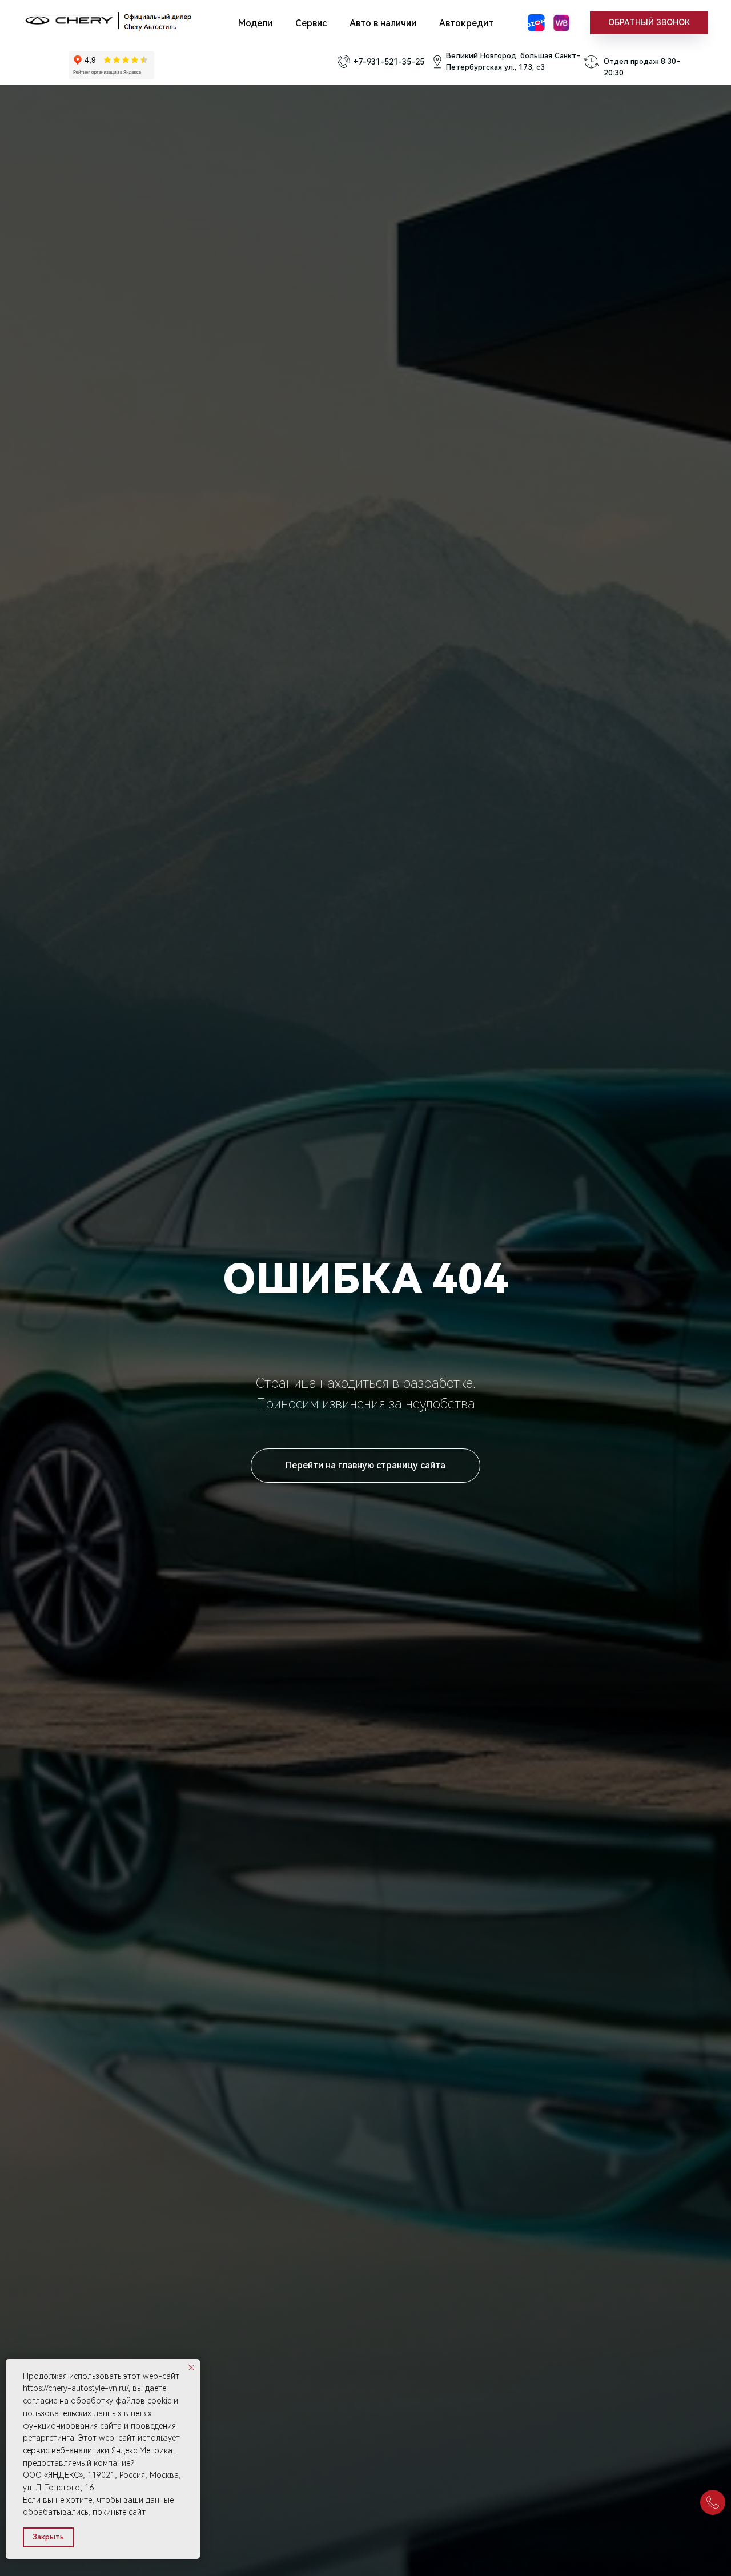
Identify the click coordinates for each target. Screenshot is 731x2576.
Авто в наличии (383, 23)
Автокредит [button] (466, 23)
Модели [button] (255, 23)
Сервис (311, 23)
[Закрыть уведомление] (191, 2368)
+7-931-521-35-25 (389, 62)
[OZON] (536, 23)
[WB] (561, 23)
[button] (649, 23)
